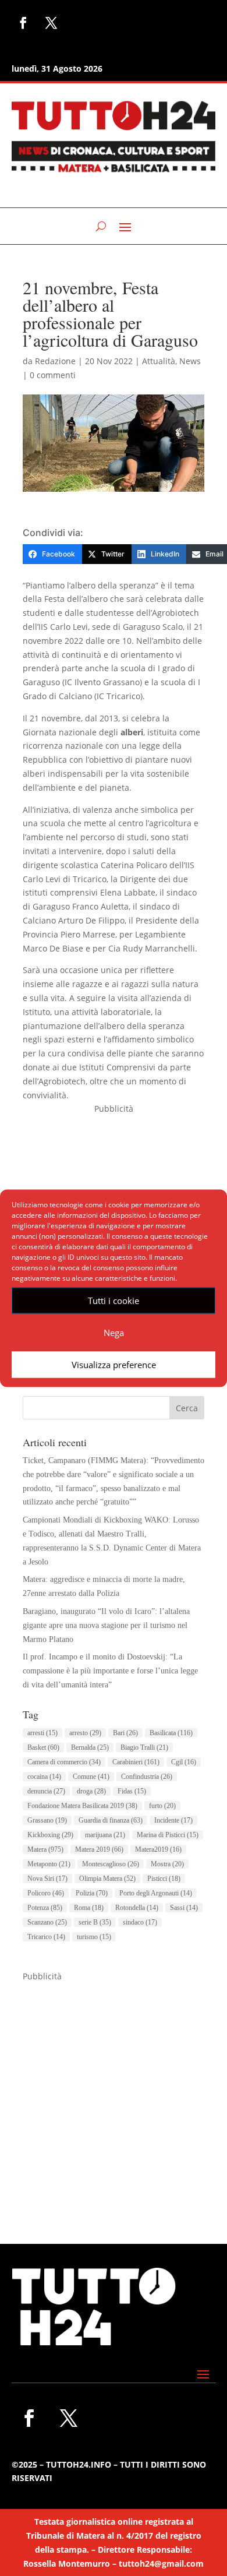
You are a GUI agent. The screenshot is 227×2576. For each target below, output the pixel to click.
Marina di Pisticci (168, 1835)
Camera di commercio (64, 1762)
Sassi (184, 1908)
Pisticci (164, 1879)
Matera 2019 (99, 1849)
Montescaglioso (111, 1864)
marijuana (105, 1835)
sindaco (140, 1922)
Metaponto (49, 1864)
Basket (43, 1747)
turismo (94, 1937)
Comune (91, 1777)
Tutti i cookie (114, 1301)
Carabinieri (136, 1762)
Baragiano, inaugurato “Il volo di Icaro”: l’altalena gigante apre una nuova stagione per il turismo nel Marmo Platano (106, 1625)
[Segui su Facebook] (23, 23)
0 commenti (53, 375)
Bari (125, 1733)
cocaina (44, 1777)
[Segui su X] (51, 23)
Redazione (55, 361)
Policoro (46, 1893)
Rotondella (137, 1908)
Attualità (159, 361)
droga (91, 1791)
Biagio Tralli (144, 1747)
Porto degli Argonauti (156, 1893)
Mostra (167, 1864)
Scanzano (47, 1922)
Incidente (173, 1820)
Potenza (45, 1908)
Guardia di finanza (111, 1820)
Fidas (132, 1791)
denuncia (46, 1791)
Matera (45, 1849)
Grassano (47, 1820)
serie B (95, 1922)
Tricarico (46, 1937)
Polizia (92, 1893)
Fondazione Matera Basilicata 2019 (82, 1806)
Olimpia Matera (107, 1879)
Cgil (184, 1762)
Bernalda (90, 1747)
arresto (85, 1733)
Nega (114, 1333)
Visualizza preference (114, 1365)
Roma (89, 1908)
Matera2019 (158, 1849)
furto (162, 1806)
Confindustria (147, 1777)
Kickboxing (50, 1835)
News (190, 361)
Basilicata (171, 1733)
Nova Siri (47, 1879)
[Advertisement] (114, 2096)
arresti (42, 1733)
